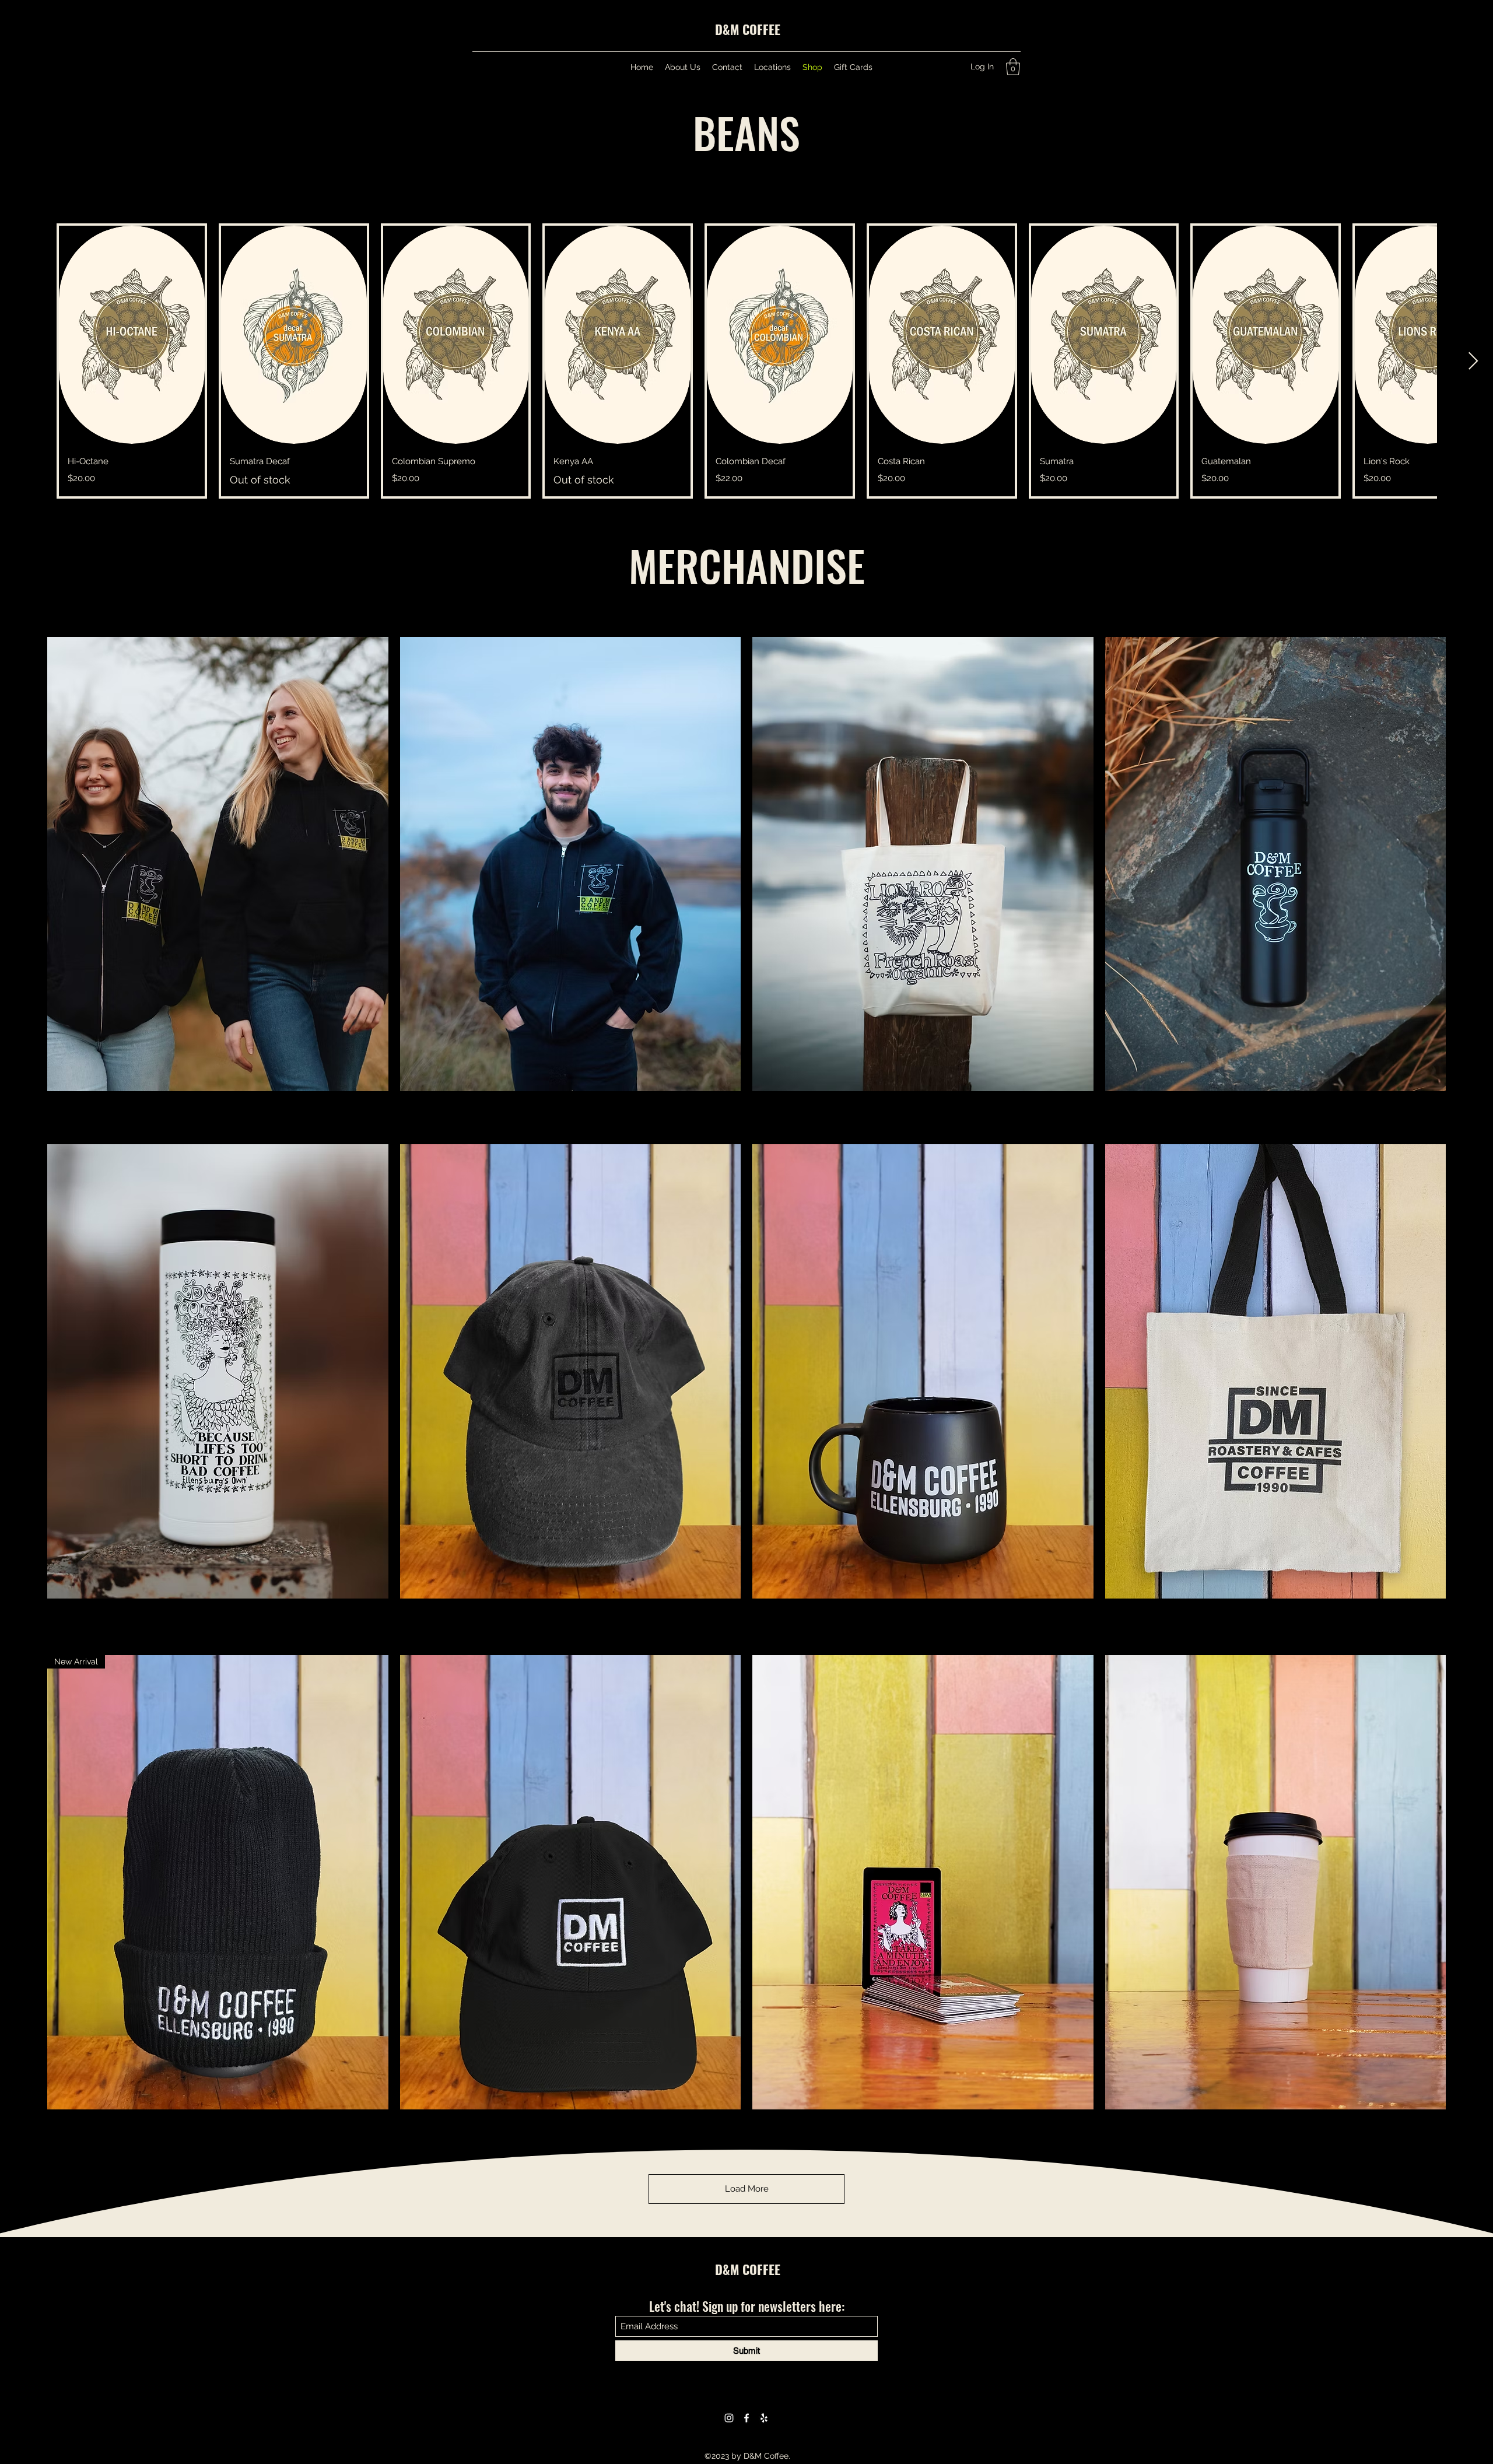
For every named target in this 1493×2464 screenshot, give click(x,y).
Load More (747, 2189)
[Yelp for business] (764, 2418)
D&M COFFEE (748, 29)
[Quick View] (132, 335)
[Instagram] (729, 2418)
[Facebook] (746, 2418)
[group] (746, 361)
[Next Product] (1473, 361)
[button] (1013, 67)
